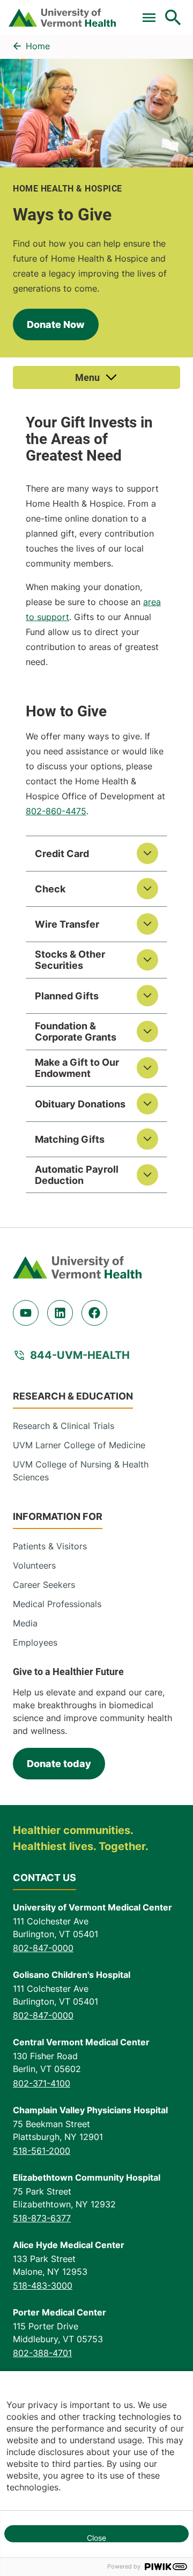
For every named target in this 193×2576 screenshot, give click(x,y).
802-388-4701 (42, 2353)
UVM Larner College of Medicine (79, 1445)
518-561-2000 (42, 2151)
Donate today (59, 1764)
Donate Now (56, 324)
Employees (35, 1642)
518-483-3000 (43, 2285)
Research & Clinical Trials (64, 1426)
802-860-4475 (56, 811)
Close (96, 2538)
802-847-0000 (43, 1948)
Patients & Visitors (50, 1546)
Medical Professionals (57, 1604)
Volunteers (34, 1565)
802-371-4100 (42, 2083)
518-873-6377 (42, 2218)
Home (38, 46)
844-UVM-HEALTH (80, 1355)
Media (25, 1623)
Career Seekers (44, 1585)
